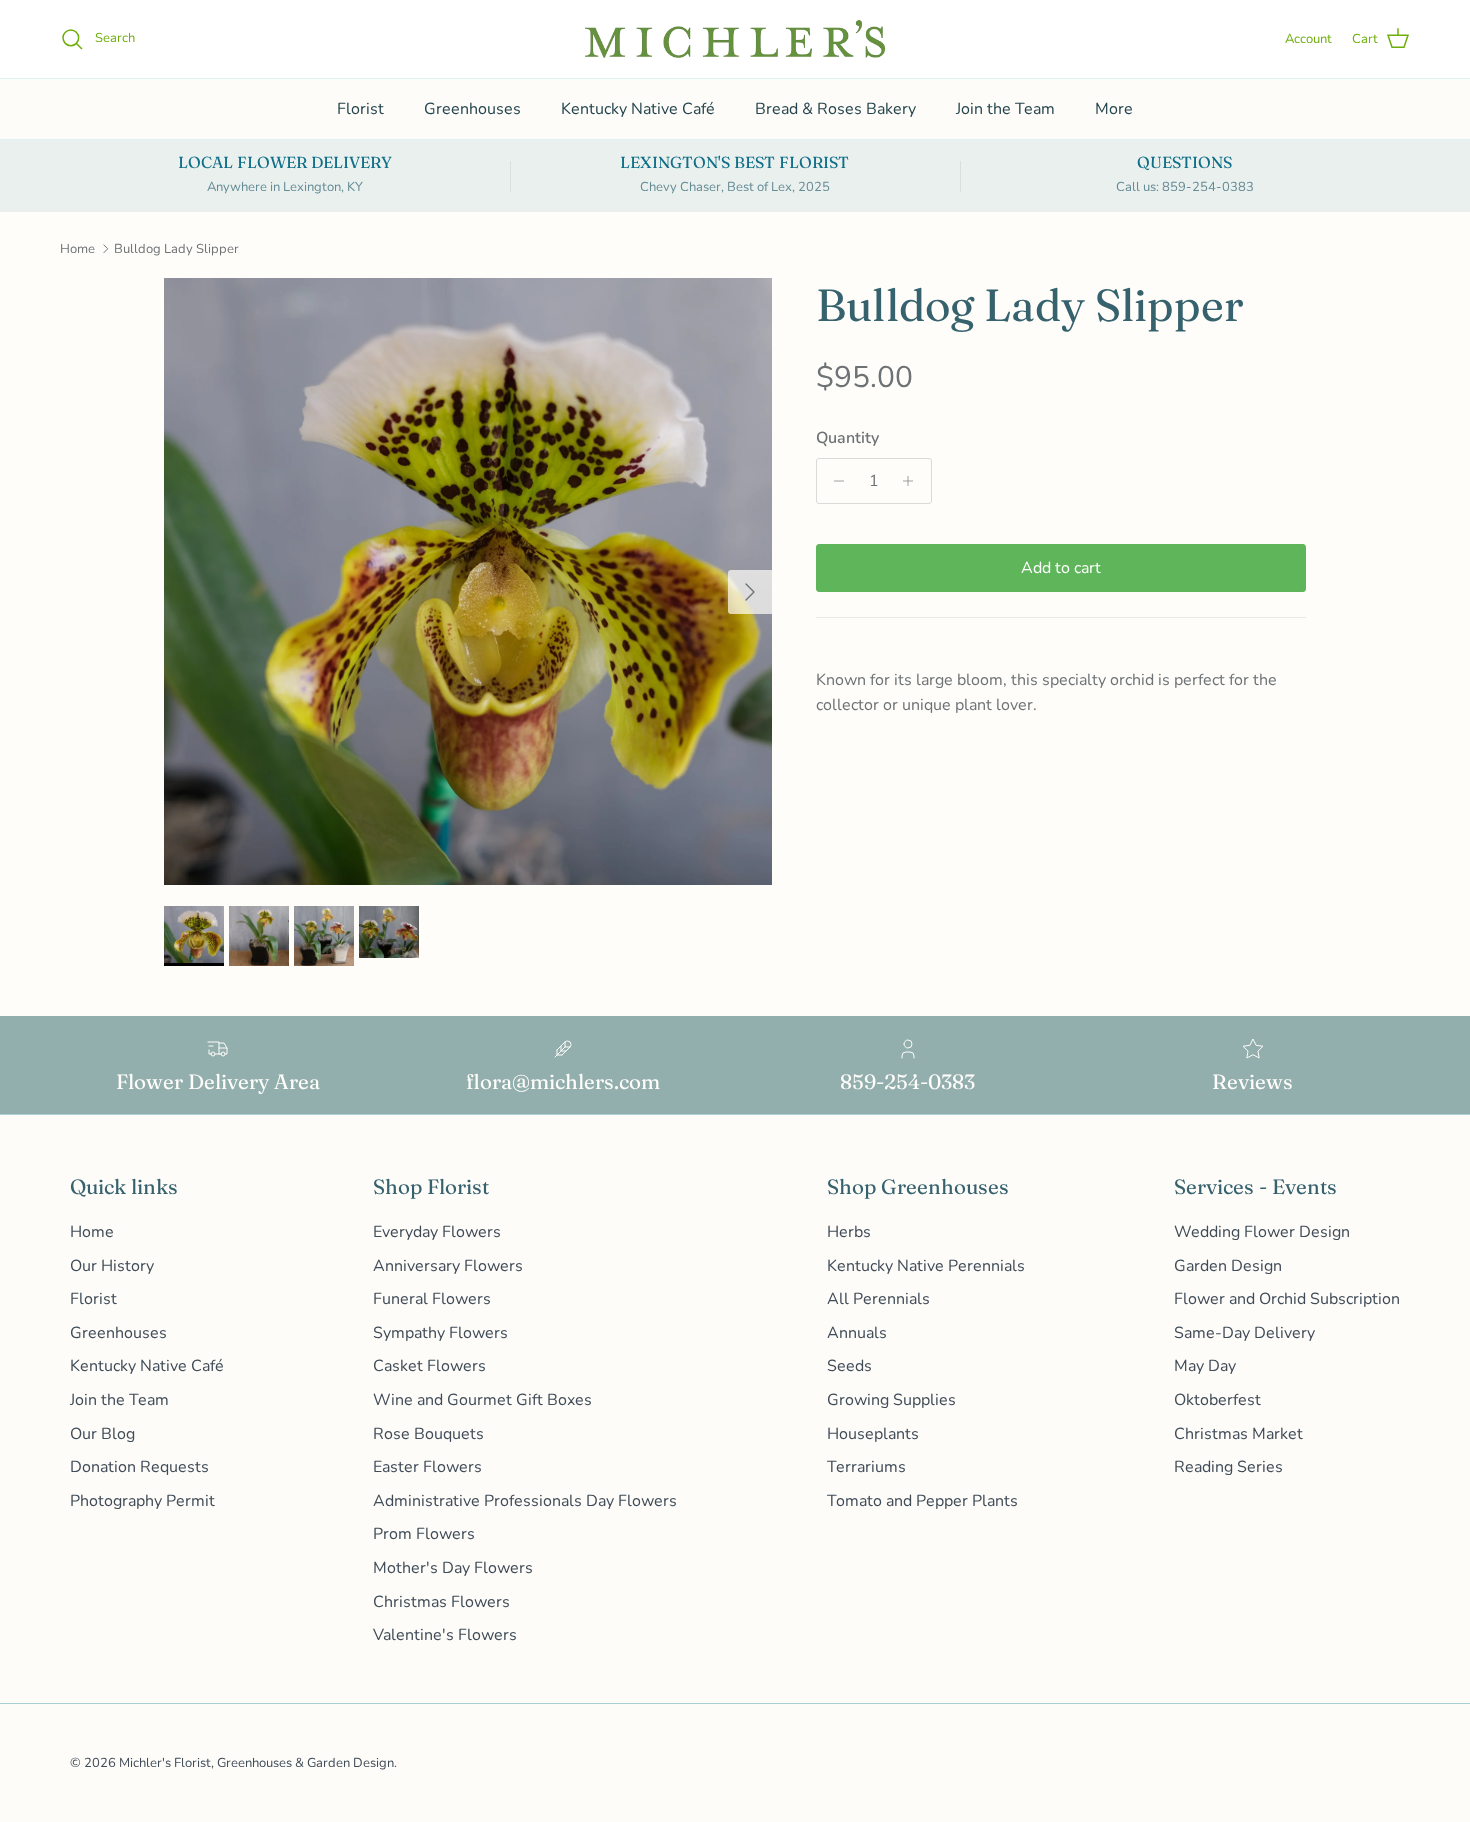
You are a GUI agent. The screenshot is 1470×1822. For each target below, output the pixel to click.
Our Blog (102, 1434)
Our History (112, 1266)
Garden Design (1228, 1266)
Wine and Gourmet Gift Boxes (482, 1400)
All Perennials (878, 1299)
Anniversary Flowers (448, 1266)
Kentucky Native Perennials (926, 1266)
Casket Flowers (429, 1366)
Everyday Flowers (437, 1232)
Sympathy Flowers (440, 1333)
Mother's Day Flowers (453, 1568)
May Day (1205, 1366)
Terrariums (866, 1467)
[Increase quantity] (913, 481)
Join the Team (1005, 109)
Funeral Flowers (432, 1299)
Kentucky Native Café (638, 109)
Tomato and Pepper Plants (922, 1501)
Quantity (847, 438)
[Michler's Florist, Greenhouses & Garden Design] (735, 39)
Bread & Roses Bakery (835, 109)
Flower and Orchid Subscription (1287, 1299)
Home (77, 249)
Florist (360, 109)
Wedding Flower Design (1262, 1232)
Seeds (849, 1366)
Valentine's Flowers (445, 1635)
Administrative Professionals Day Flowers (525, 1501)
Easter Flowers (427, 1467)
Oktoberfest (1217, 1400)
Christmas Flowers (441, 1602)
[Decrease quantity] (834, 481)
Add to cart (1061, 568)
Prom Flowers (424, 1534)
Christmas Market (1238, 1434)
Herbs (849, 1232)
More (1114, 109)
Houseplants (873, 1434)
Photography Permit (142, 1501)
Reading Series (1228, 1467)
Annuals (857, 1333)
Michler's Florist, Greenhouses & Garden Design (256, 1763)
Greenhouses (472, 109)
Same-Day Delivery (1244, 1333)
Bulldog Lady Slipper (176, 249)
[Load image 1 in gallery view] (468, 582)
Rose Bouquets (428, 1434)
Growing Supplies (891, 1400)
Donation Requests (139, 1467)
